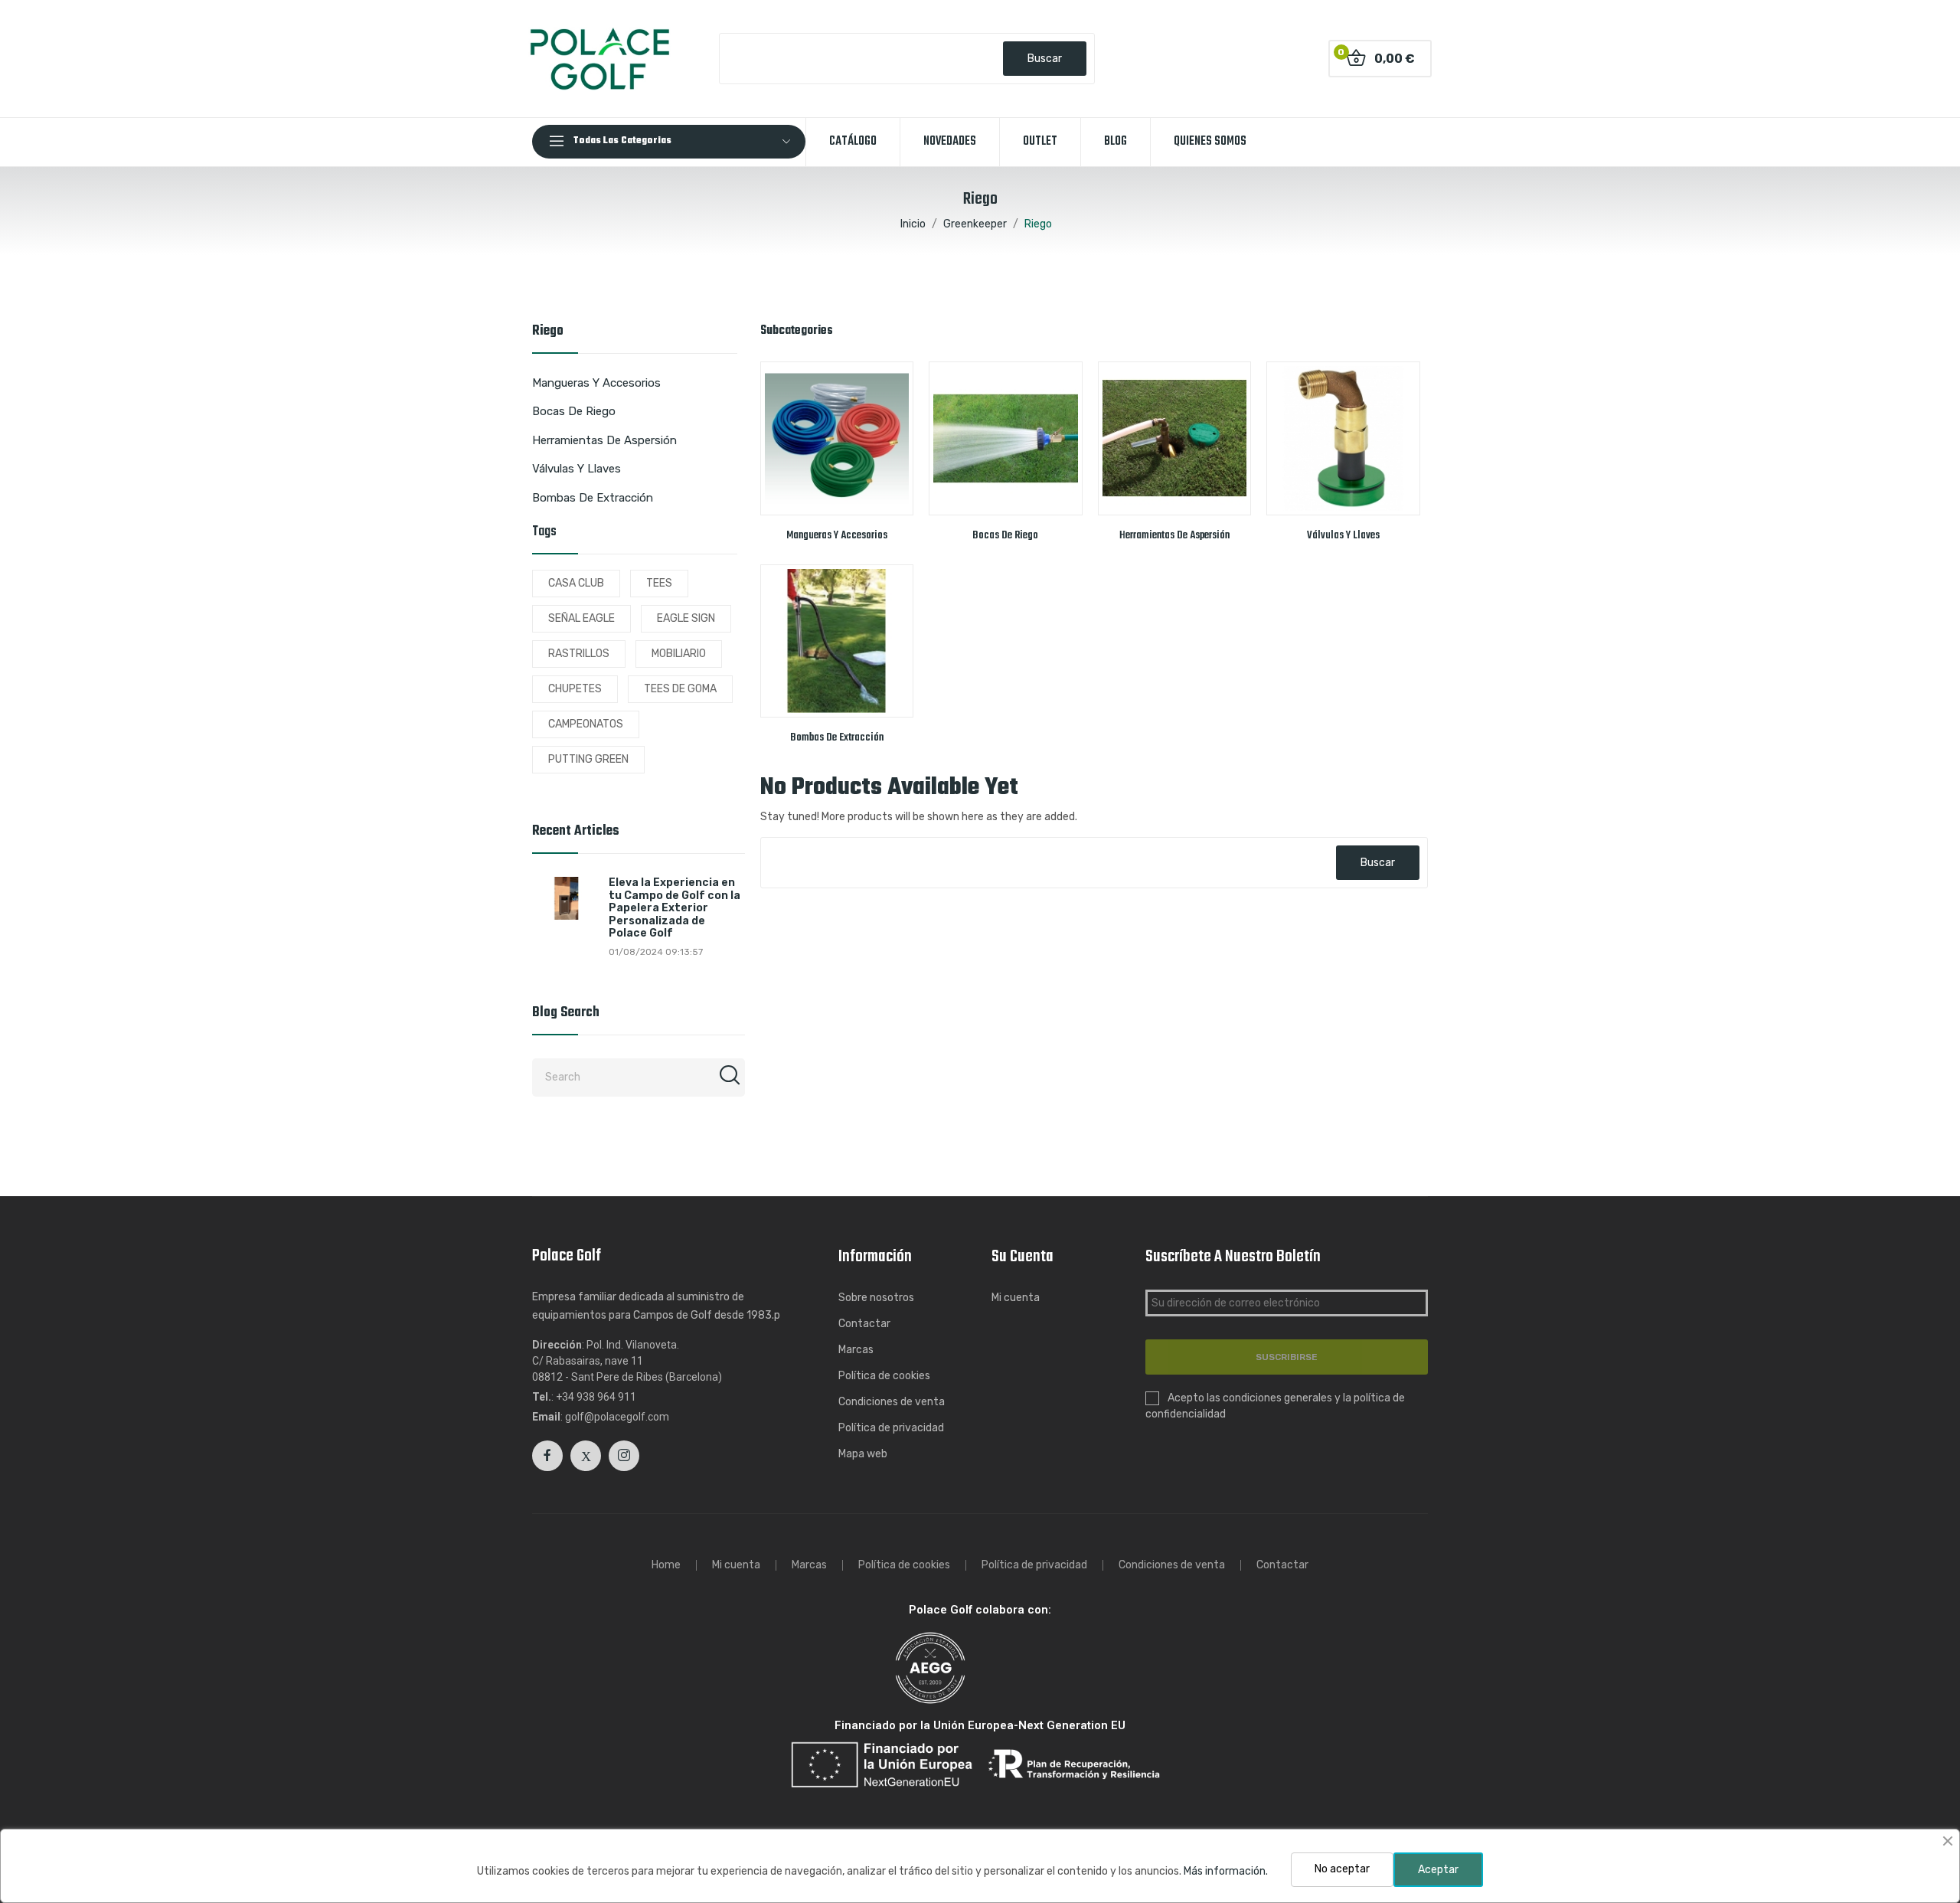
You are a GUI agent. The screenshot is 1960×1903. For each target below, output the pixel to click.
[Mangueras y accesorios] (837, 438)
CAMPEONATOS (586, 724)
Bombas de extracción (593, 498)
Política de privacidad (891, 1428)
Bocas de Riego (574, 411)
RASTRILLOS (579, 654)
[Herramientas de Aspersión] (1175, 438)
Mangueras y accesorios (596, 383)
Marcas (856, 1350)
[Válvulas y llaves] (1343, 438)
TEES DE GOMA (680, 689)
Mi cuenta (1016, 1298)
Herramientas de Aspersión (604, 440)
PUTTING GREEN (588, 759)
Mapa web (863, 1454)
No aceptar (1342, 1869)
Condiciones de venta (892, 1402)
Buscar (1045, 59)
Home (666, 1565)
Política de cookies (884, 1376)
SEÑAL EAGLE (581, 618)
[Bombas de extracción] (837, 641)
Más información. (1226, 1871)
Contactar (864, 1324)
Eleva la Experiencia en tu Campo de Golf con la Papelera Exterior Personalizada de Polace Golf (675, 908)
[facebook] (547, 1456)
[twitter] (586, 1456)
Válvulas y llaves (577, 469)
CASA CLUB (576, 583)
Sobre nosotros (876, 1298)
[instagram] (624, 1456)
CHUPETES (575, 689)
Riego (548, 333)
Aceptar (1438, 1870)
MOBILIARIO (679, 654)
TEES (659, 583)
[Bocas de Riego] (1006, 438)
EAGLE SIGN (686, 618)
